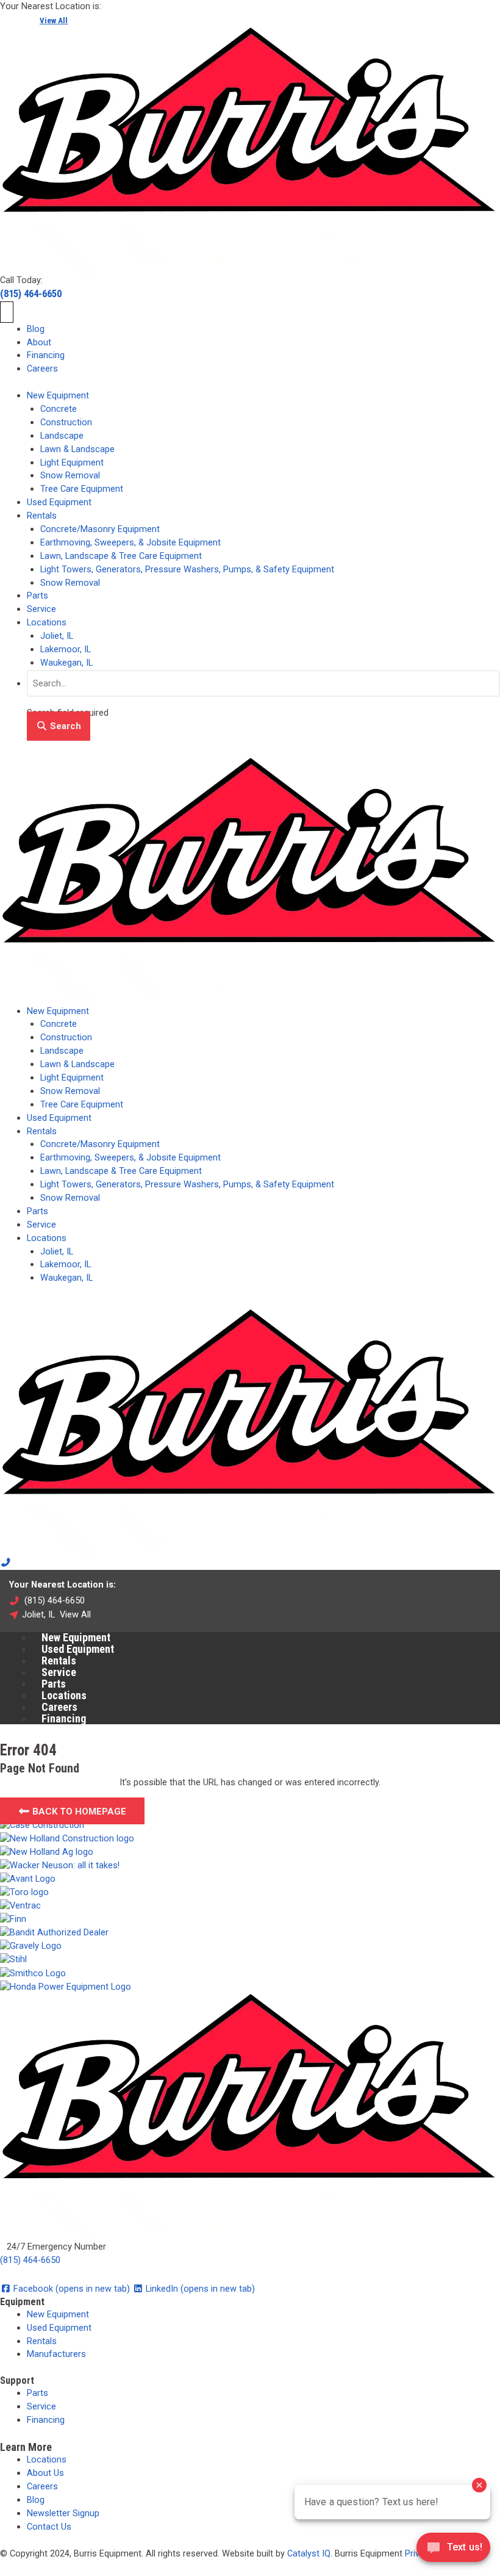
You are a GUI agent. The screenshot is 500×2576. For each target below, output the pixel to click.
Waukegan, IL (66, 663)
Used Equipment (59, 502)
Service (41, 609)
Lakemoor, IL (66, 649)
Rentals (42, 516)
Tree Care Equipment (82, 489)
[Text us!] (453, 2551)
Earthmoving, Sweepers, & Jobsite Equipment (130, 542)
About (39, 342)
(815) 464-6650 (31, 293)
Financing (46, 355)
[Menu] (7, 312)
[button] (59, 726)
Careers (42, 369)
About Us (45, 2473)
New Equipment (58, 395)
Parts (37, 595)
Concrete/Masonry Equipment (100, 529)
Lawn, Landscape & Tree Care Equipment (121, 556)
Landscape (62, 436)
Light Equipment (72, 462)
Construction (66, 422)
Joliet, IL (57, 636)
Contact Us (49, 2527)
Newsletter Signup (63, 2513)
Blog (36, 329)
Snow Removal (70, 475)
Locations (47, 622)
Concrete (59, 409)
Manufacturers (56, 2354)
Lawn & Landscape (77, 449)
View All (54, 20)
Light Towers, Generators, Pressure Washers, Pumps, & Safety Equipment (187, 569)
